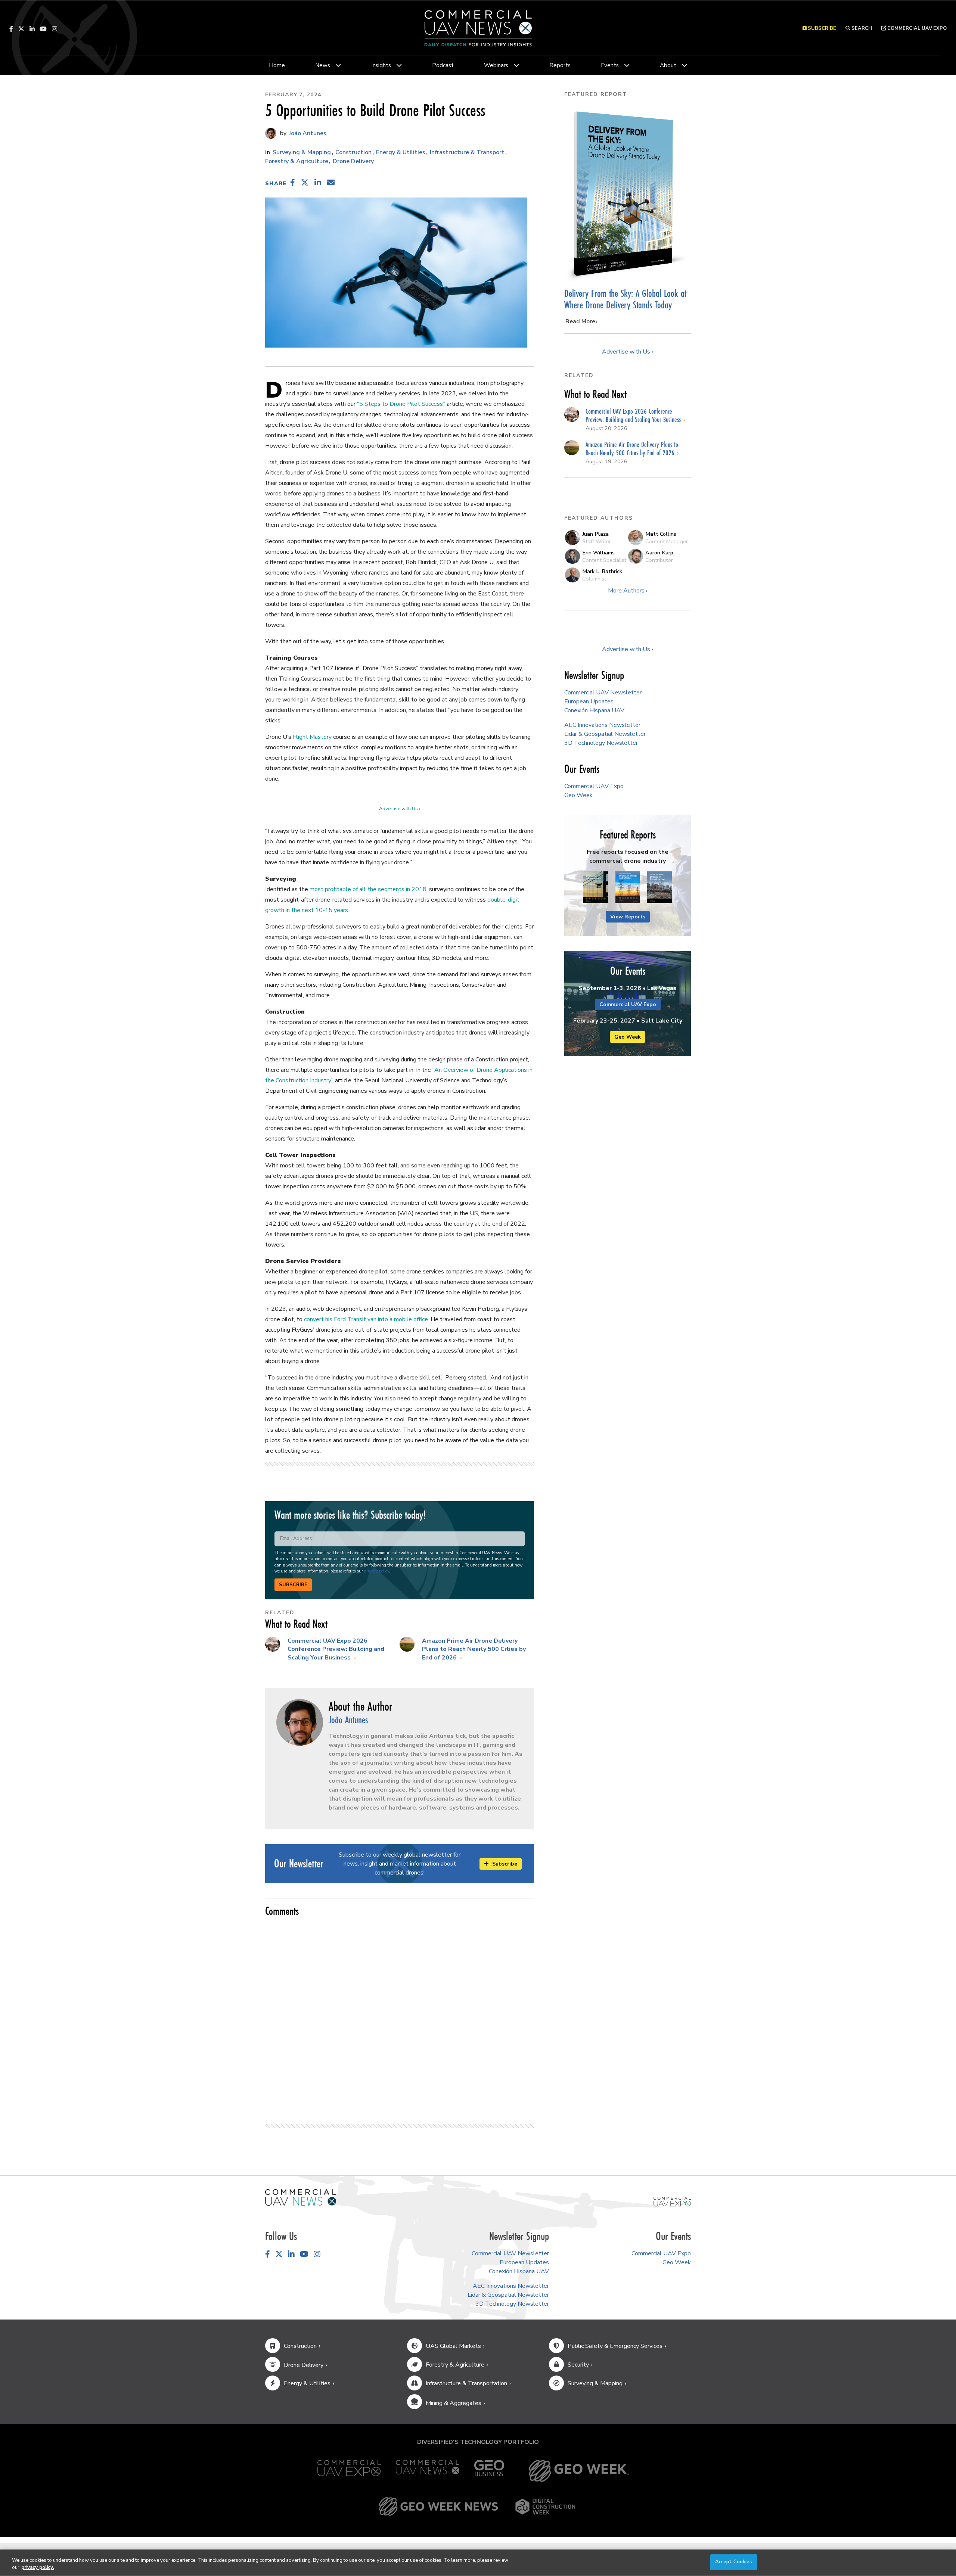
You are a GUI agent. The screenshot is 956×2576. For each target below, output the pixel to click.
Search (861, 28)
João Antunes (307, 133)
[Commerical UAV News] (301, 2197)
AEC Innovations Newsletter (602, 725)
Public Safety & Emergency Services (615, 2346)
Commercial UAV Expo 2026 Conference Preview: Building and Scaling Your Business (336, 1649)
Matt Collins (661, 534)
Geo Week (578, 795)
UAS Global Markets (453, 2346)
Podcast (443, 65)
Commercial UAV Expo (916, 28)
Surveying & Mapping (302, 152)
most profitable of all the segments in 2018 (368, 889)
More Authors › (628, 591)
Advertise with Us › (400, 809)
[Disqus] (400, 2017)
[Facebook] (11, 29)
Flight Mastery (312, 737)
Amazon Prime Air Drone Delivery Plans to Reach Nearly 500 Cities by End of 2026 (474, 1649)
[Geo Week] (579, 2471)
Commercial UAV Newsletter (603, 693)
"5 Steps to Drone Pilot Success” (401, 404)
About (668, 65)
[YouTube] (43, 29)
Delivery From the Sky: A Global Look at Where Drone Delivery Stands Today (625, 299)
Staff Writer (597, 541)
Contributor (659, 560)
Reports (560, 65)
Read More (580, 321)
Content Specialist (604, 560)
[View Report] (596, 887)
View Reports (628, 917)
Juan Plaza (595, 534)
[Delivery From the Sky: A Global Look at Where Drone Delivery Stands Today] (628, 194)
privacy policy (377, 1571)
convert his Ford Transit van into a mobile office (366, 1319)
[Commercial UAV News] (428, 2471)
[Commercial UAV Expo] (672, 2201)
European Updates (589, 701)
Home (277, 65)
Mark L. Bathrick (602, 571)
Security (578, 2365)
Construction (353, 152)
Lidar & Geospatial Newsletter (605, 734)
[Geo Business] (489, 2471)
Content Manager (667, 541)
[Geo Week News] (438, 2507)
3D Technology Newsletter (601, 743)
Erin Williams (598, 553)
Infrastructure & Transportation (466, 2383)
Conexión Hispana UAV (594, 710)
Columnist (594, 579)
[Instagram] (55, 29)
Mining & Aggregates (454, 2403)
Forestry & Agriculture (297, 161)
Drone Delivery (353, 161)
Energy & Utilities (401, 152)
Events (610, 65)
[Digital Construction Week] (545, 2507)
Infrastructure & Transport (467, 152)
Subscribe (293, 1585)
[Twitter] (21, 29)
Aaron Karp (659, 553)
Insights (381, 65)
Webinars (496, 65)
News (323, 65)
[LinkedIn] (32, 29)
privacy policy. (38, 2568)
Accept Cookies (734, 2562)
